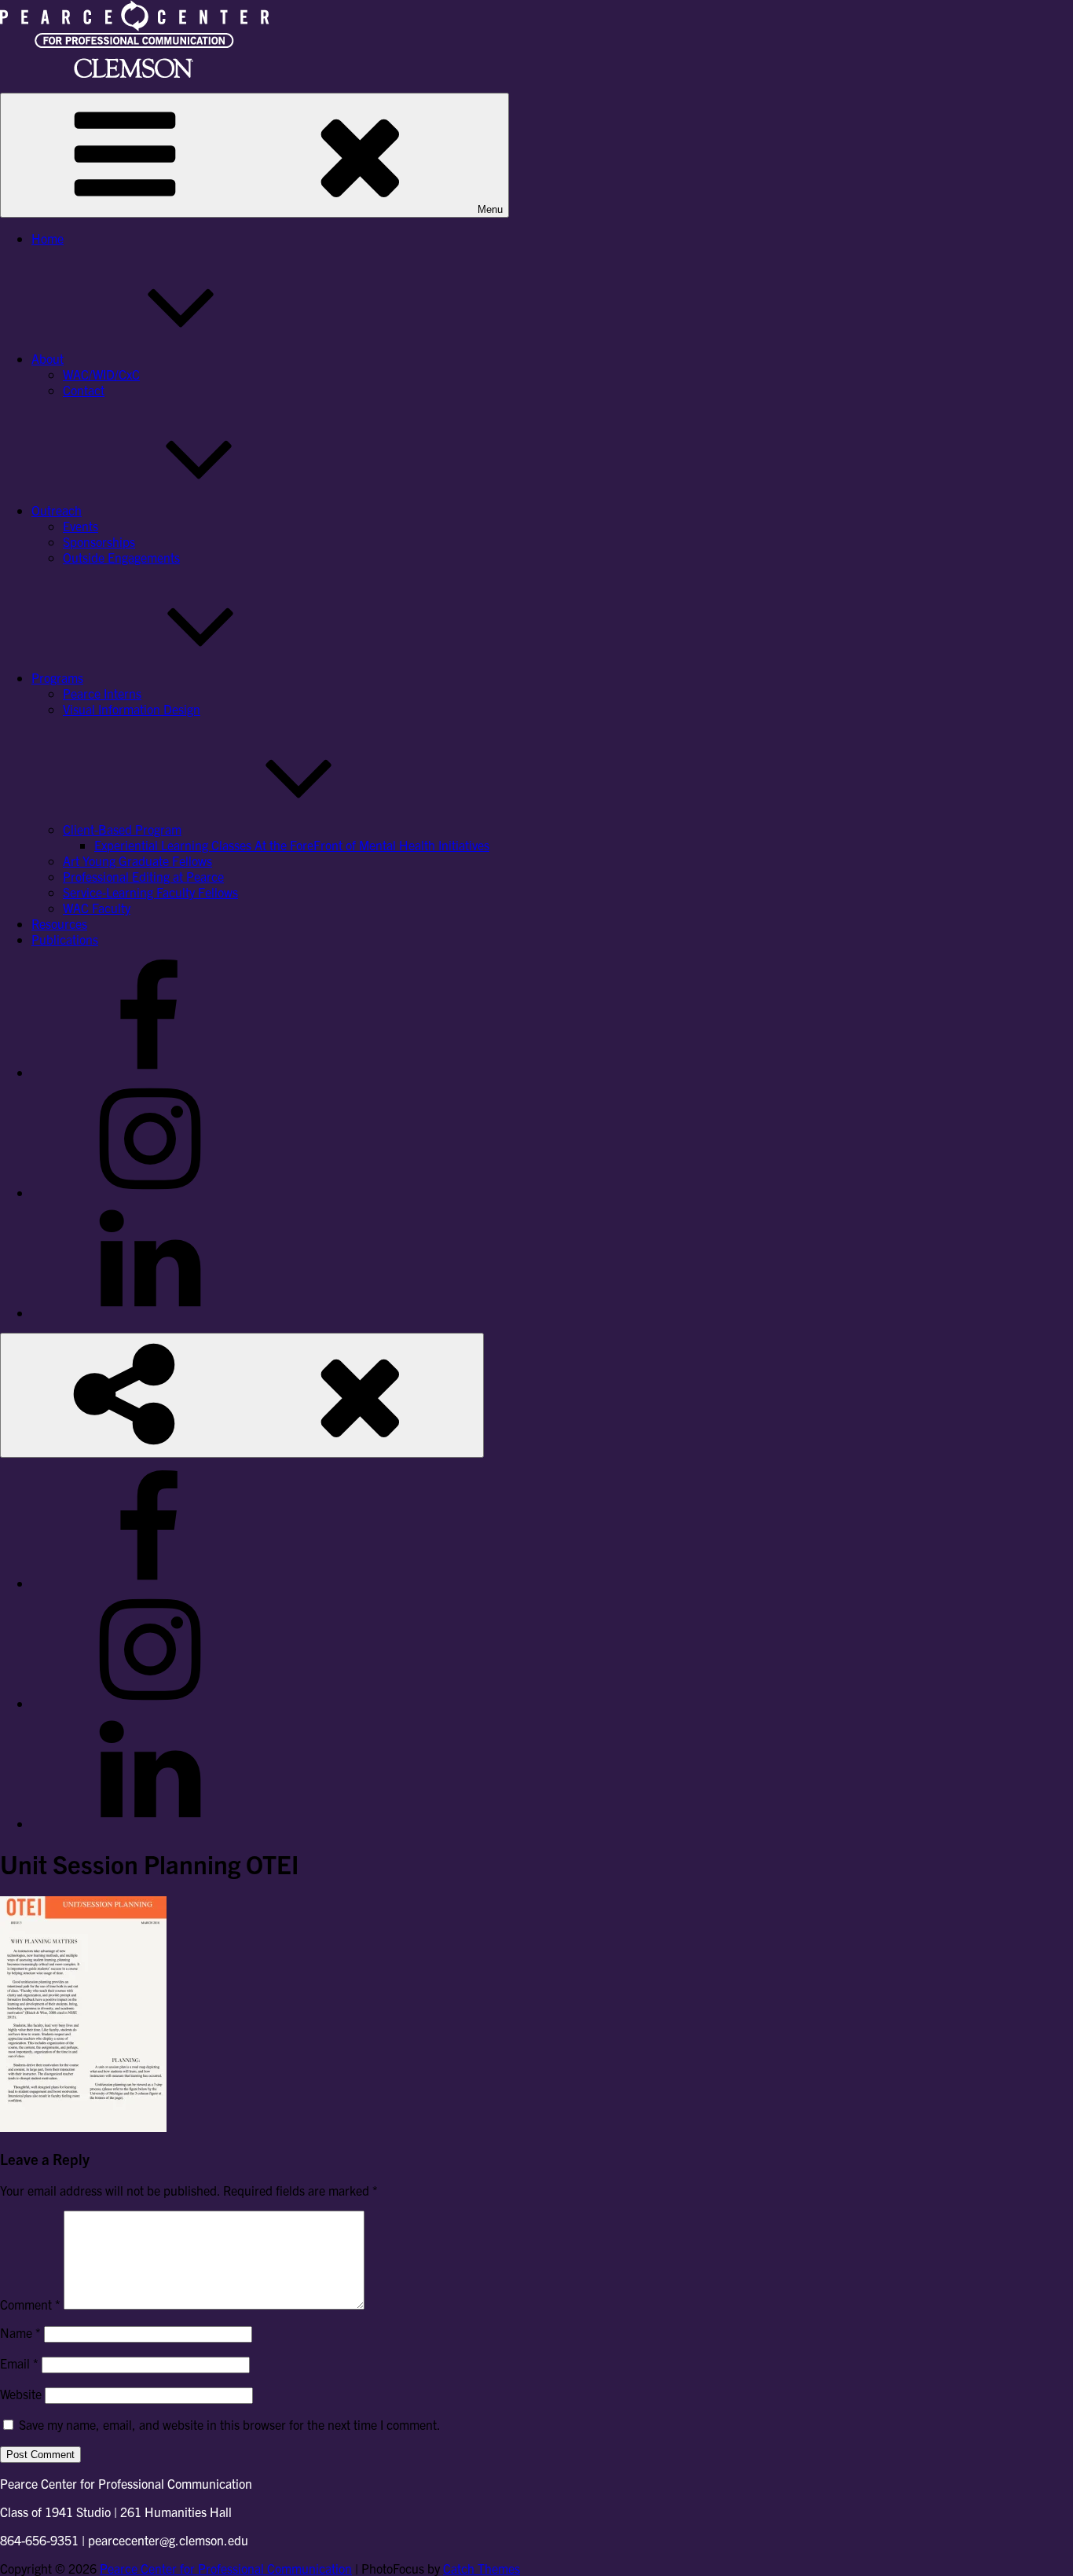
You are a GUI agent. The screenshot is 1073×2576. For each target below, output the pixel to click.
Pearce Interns (102, 693)
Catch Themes (482, 2568)
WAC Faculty (97, 908)
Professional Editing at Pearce (143, 876)
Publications (65, 939)
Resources (59, 923)
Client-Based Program (122, 829)
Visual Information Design (132, 709)
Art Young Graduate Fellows (137, 861)
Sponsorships (99, 541)
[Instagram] (149, 1192)
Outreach (57, 510)
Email (19, 2363)
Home (48, 238)
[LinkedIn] (149, 1312)
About (48, 358)
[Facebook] (149, 1072)
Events (81, 526)
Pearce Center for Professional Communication (226, 2568)
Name (20, 2332)
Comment (30, 2304)
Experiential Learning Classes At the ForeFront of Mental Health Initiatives (292, 845)
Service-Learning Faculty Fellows (150, 892)
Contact (84, 390)
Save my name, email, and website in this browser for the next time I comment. (230, 2424)
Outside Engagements (121, 557)
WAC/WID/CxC (101, 374)
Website (21, 2394)
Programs (57, 677)
